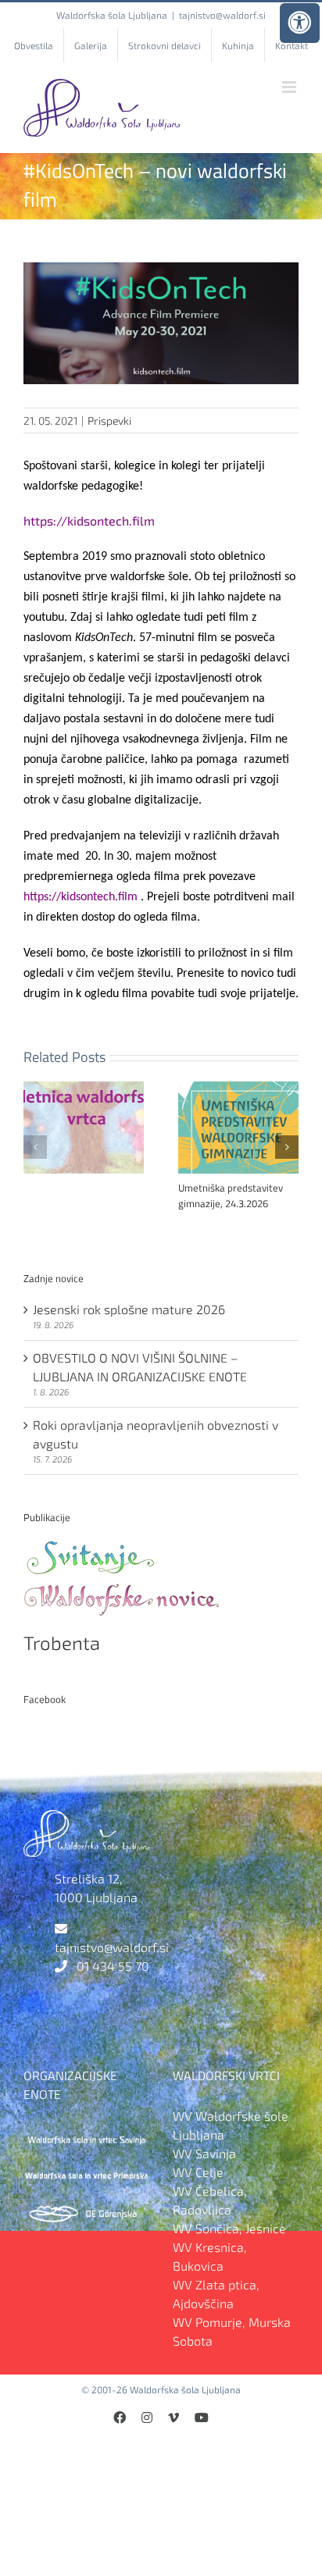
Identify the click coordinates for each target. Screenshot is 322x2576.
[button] (35, 1147)
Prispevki (109, 420)
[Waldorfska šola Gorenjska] (86, 2210)
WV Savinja (204, 2153)
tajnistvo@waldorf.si (222, 15)
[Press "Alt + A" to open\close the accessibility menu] (300, 23)
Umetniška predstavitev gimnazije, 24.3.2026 (231, 1195)
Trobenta (62, 1643)
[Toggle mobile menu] (290, 87)
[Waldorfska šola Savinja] (86, 2134)
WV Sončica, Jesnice (229, 2228)
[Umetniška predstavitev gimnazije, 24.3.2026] (238, 1089)
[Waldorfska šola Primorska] (86, 2172)
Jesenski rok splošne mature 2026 (129, 1309)
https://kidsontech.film (89, 520)
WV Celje (198, 2172)
